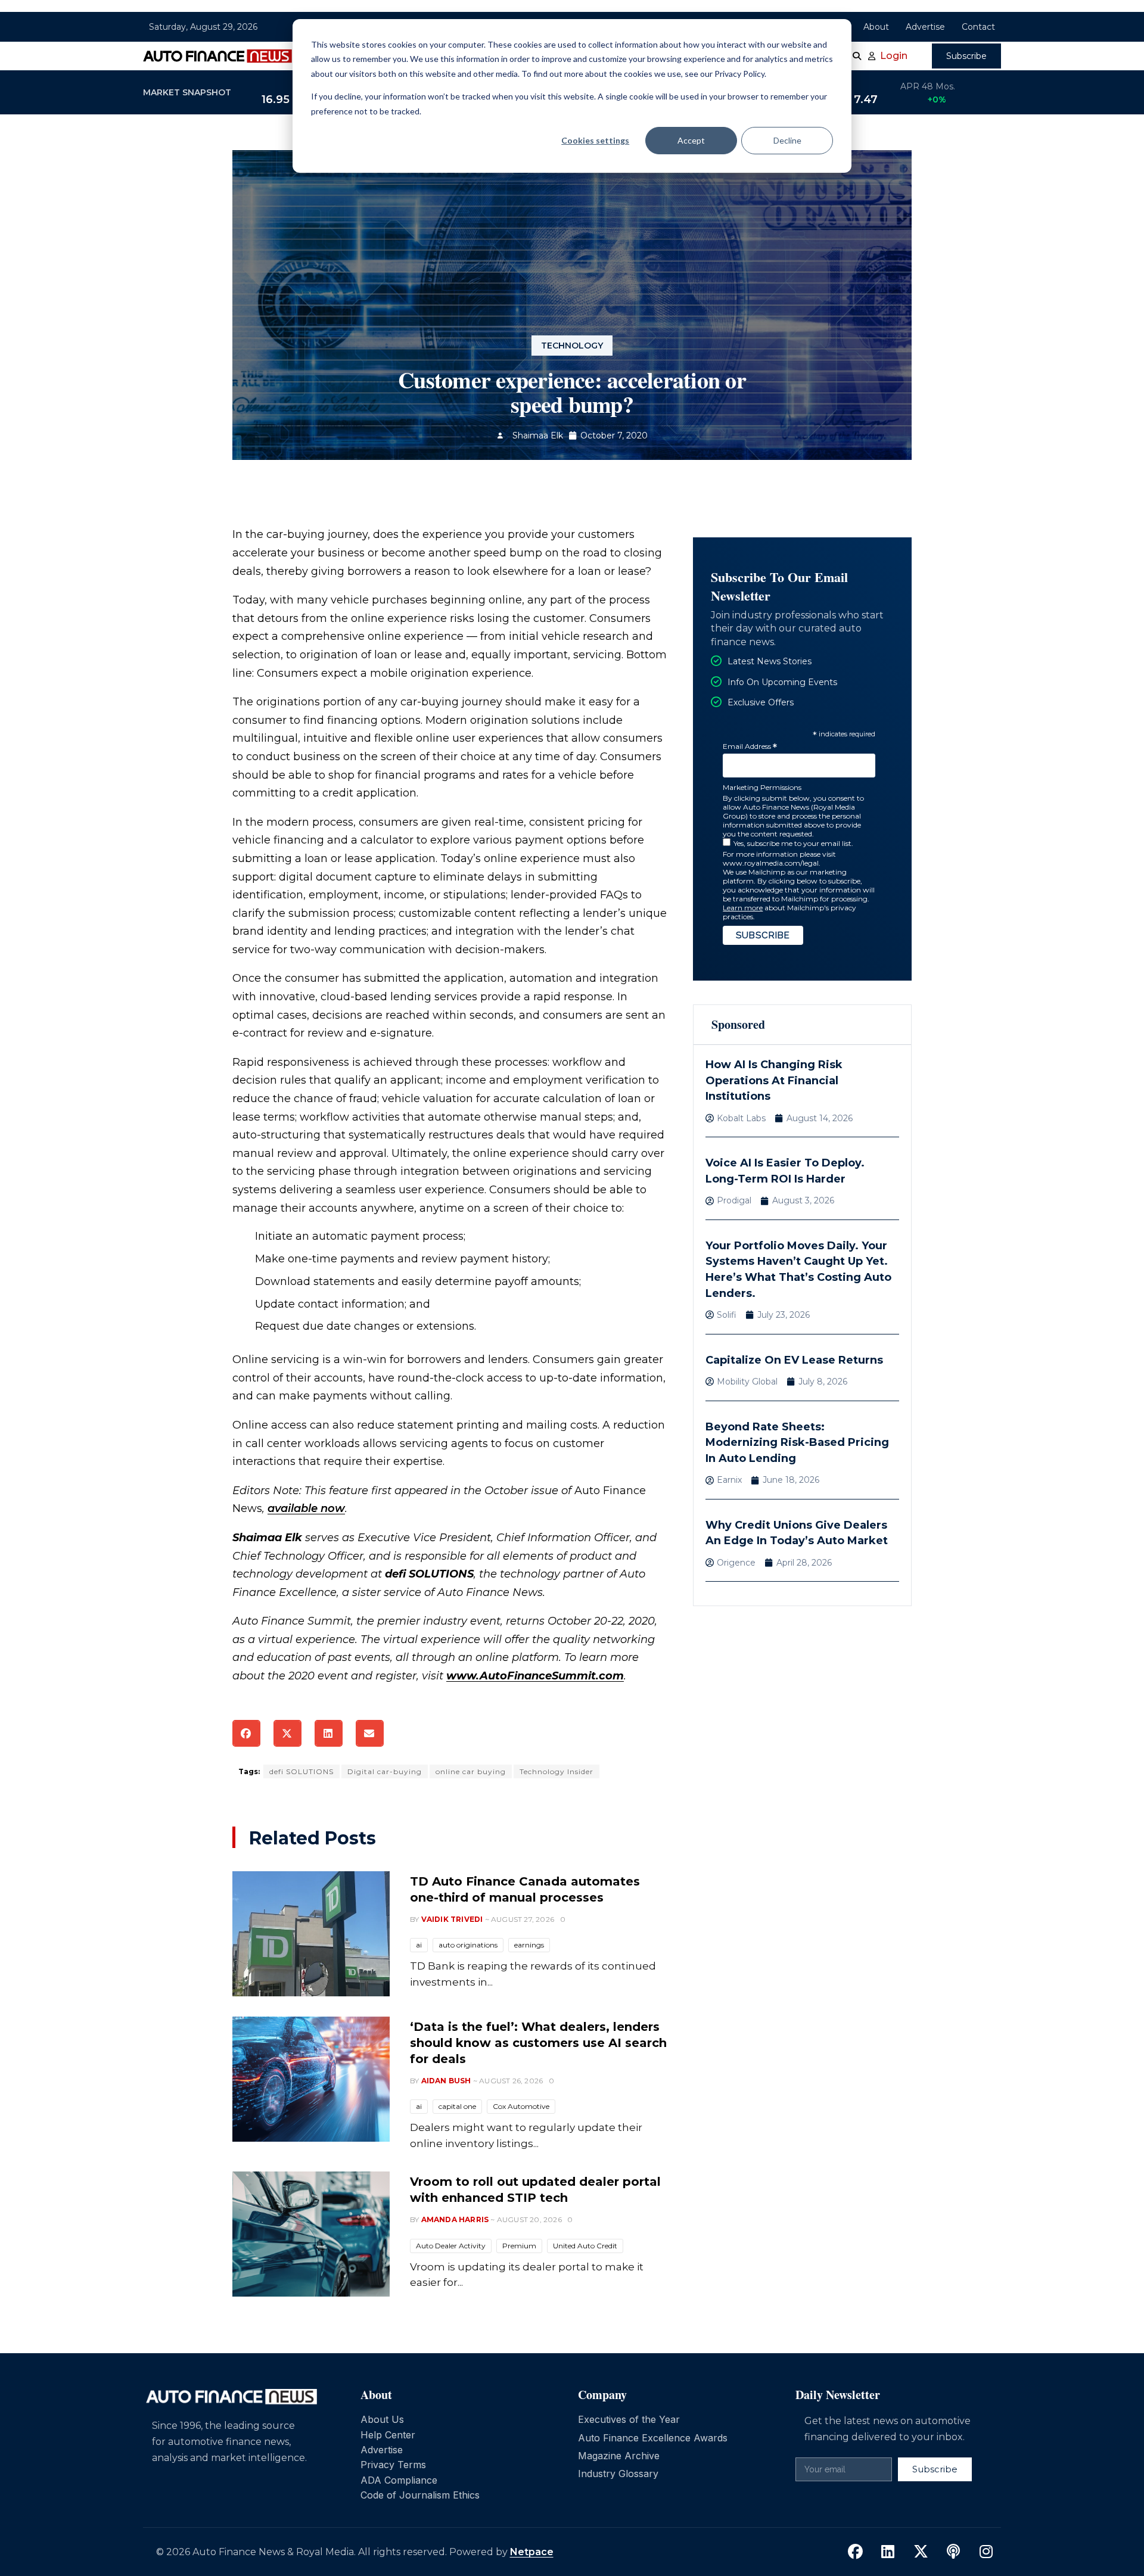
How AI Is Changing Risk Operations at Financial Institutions (774, 1080)
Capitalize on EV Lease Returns (794, 1360)
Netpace (532, 2552)
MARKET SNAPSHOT (187, 92)
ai (419, 1945)
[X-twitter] (921, 2552)
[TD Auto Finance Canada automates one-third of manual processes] (311, 1934)
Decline (787, 140)
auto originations (468, 1945)
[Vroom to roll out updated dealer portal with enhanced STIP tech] (311, 2234)
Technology (572, 346)
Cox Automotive (521, 2106)
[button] (246, 1733)
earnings (529, 1945)
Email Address (750, 747)
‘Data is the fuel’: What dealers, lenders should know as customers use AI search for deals (538, 2043)
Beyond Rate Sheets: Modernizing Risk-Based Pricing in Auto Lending (797, 1443)
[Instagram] (986, 2552)
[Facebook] (855, 2552)
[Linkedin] (888, 2552)
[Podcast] (953, 2552)
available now (306, 1508)
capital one (457, 2106)
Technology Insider (557, 1771)
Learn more (743, 908)
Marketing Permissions (762, 787)
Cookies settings (595, 140)
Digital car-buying (385, 1771)
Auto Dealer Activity (451, 2246)
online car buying (471, 1771)
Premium (519, 2246)
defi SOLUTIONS (301, 1771)
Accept (691, 140)
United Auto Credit (585, 2246)
